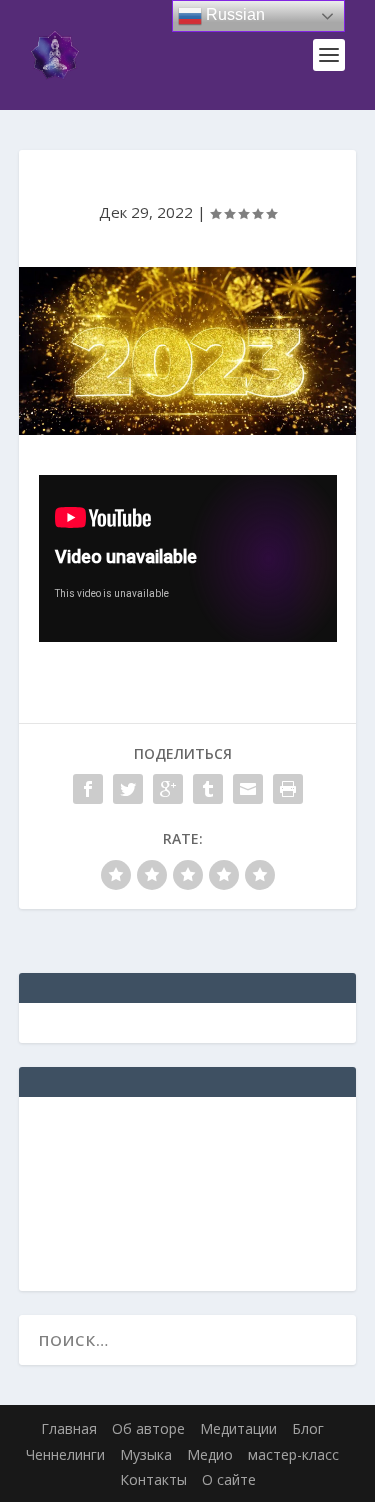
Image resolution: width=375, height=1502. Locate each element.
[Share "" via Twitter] (128, 789)
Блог (308, 1428)
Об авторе (148, 1428)
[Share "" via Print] (288, 789)
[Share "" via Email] (248, 789)
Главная (69, 1428)
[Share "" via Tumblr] (208, 789)
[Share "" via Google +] (168, 789)
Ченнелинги (65, 1454)
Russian (233, 14)
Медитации (238, 1428)
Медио (210, 1454)
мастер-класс (293, 1454)
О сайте (229, 1479)
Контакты (153, 1479)
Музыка (146, 1454)
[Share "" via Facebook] (88, 789)
